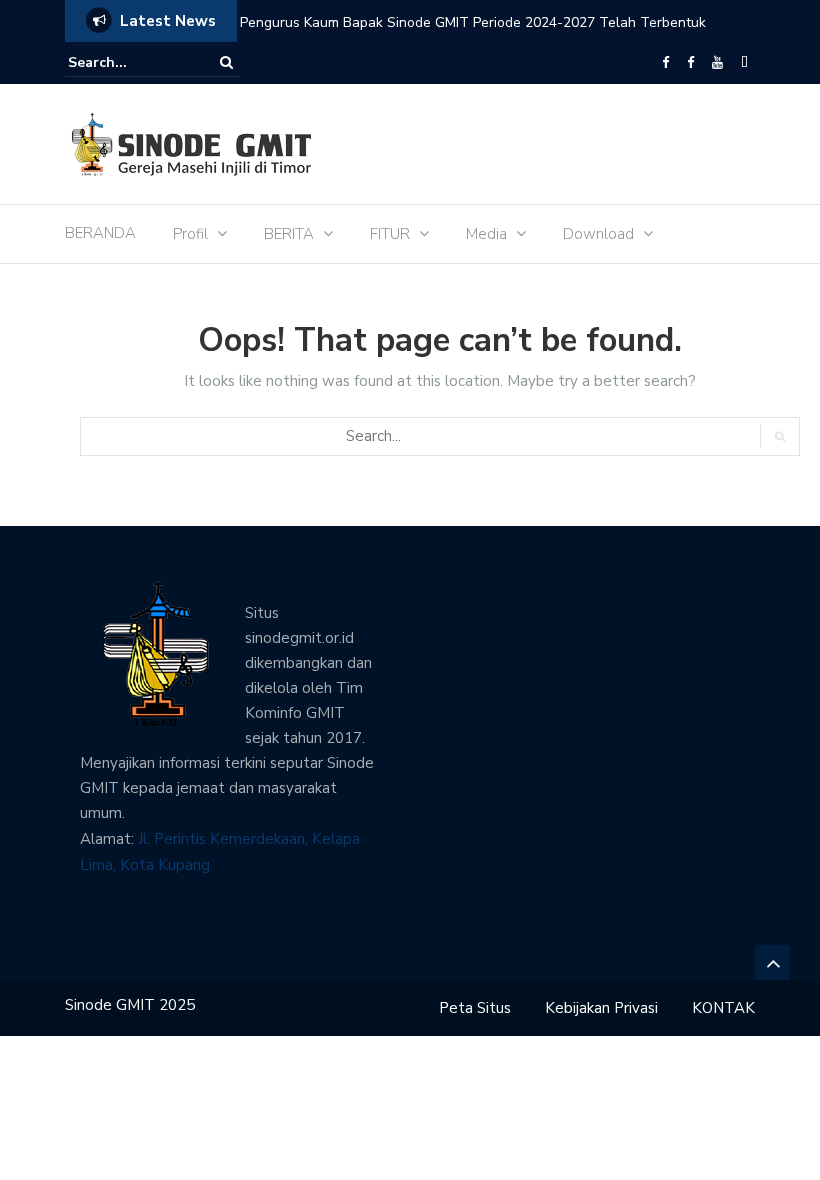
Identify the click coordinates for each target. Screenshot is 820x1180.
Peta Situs (475, 1008)
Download (598, 234)
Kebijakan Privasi (601, 1008)
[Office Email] (744, 63)
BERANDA (100, 233)
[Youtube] (717, 63)
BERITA (289, 234)
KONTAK (723, 1008)
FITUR (390, 234)
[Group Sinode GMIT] (665, 63)
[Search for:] (129, 62)
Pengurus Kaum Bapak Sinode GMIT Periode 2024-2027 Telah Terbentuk (473, 22)
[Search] (226, 62)
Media (486, 234)
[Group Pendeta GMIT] (690, 63)
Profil (190, 234)
